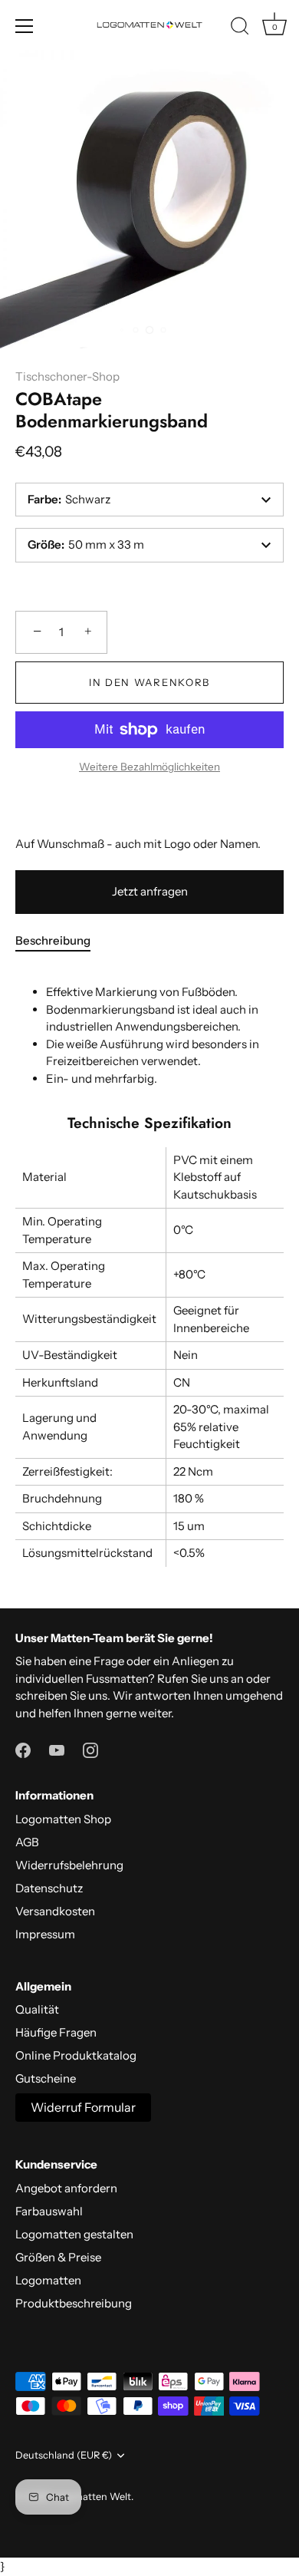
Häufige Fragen (56, 2032)
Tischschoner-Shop (67, 376)
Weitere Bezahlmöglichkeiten (149, 767)
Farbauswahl (49, 2211)
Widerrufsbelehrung (69, 1865)
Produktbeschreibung (74, 2303)
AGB (27, 1842)
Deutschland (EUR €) (64, 2455)
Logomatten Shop (63, 1819)
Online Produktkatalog (76, 2055)
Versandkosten (55, 1911)
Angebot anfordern (66, 2188)
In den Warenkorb (149, 682)
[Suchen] (240, 28)
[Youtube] (57, 1748)
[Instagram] (90, 1748)
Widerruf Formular (83, 2107)
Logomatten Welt (91, 2497)
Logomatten (48, 2280)
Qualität (37, 2009)
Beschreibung (53, 940)
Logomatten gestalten (74, 2234)
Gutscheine (46, 2078)
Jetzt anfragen (150, 891)
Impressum (45, 1934)
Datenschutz (49, 1888)
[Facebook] (23, 1748)
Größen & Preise (58, 2257)
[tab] (61, 941)
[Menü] (25, 26)
